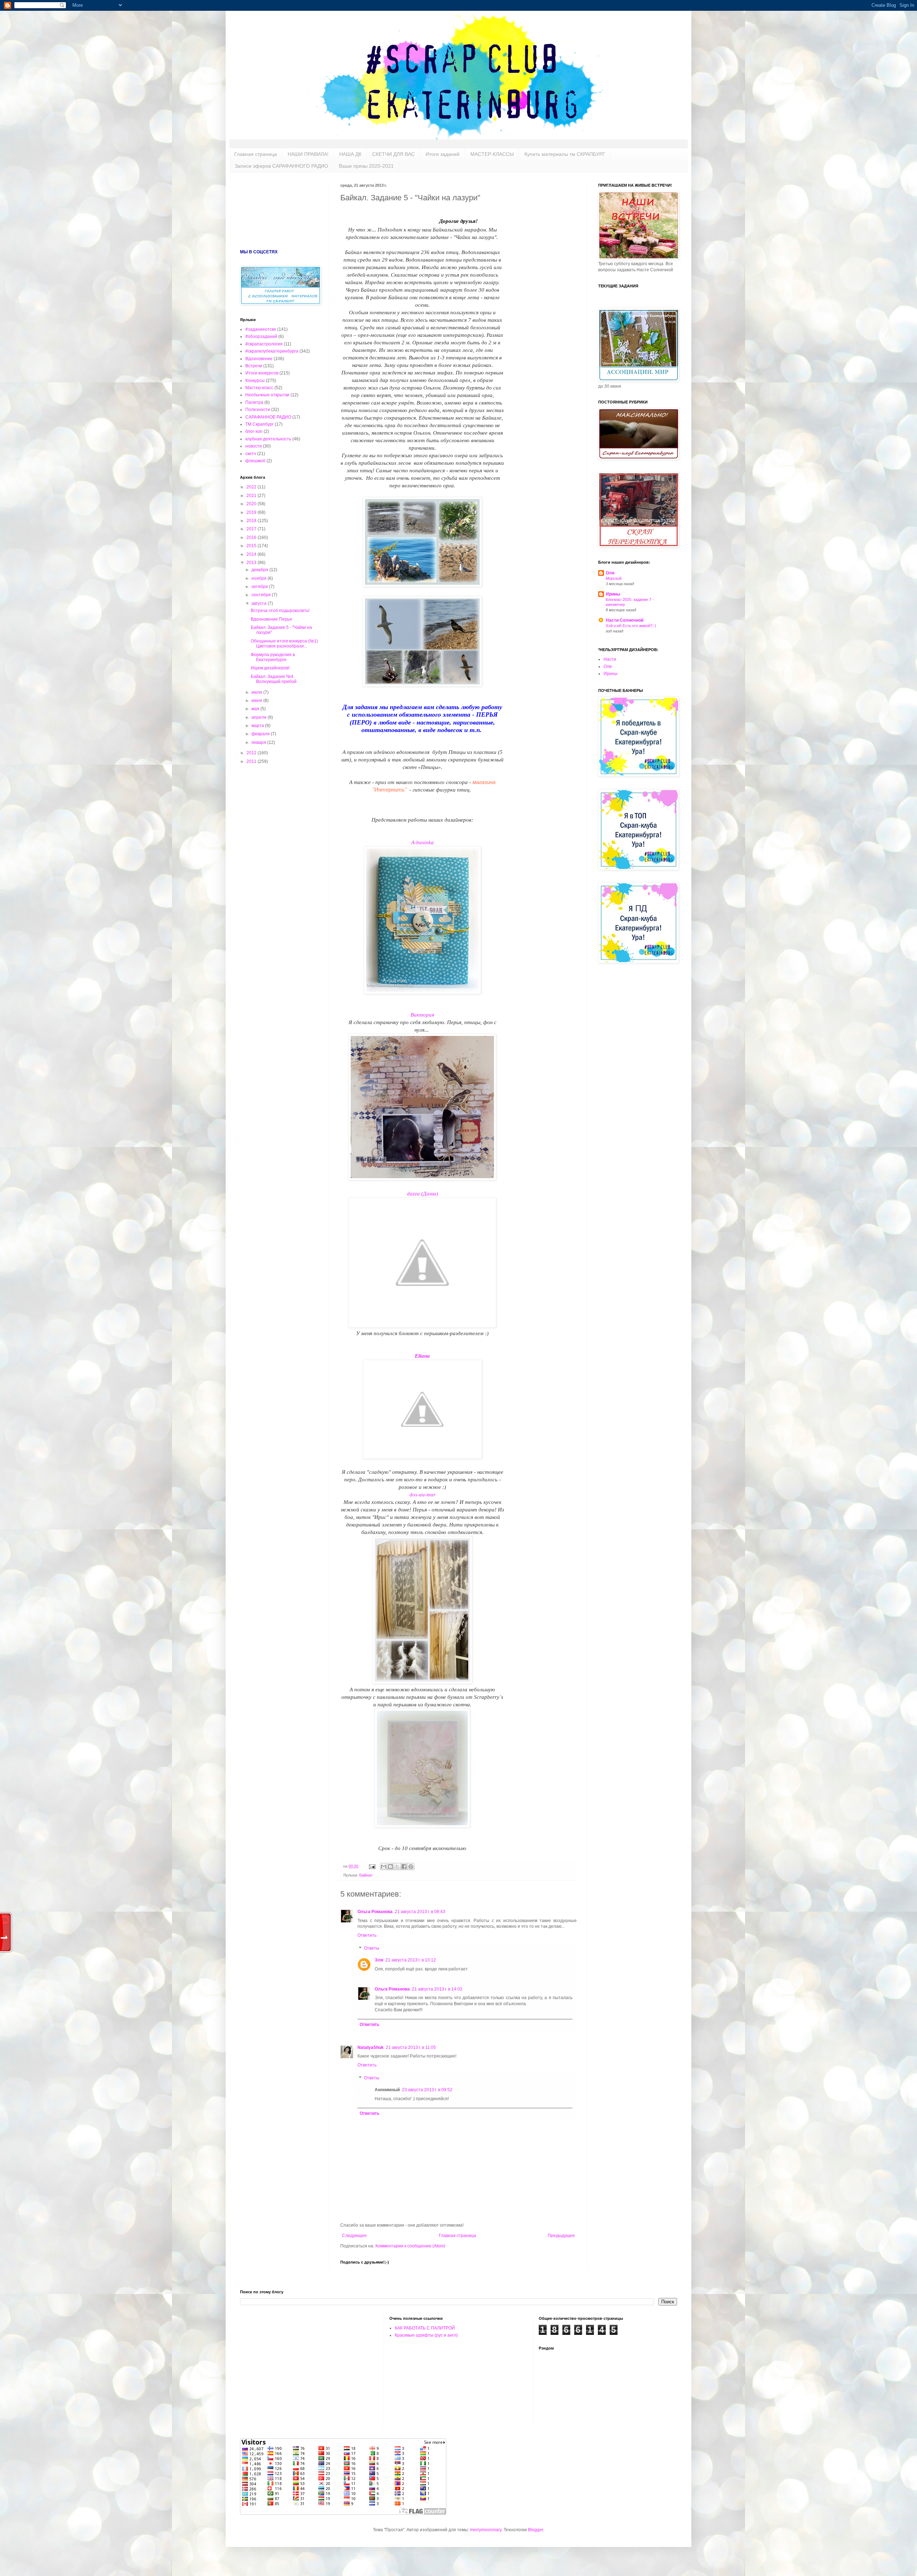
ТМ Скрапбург (260, 424)
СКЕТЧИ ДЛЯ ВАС (393, 154)
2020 (252, 504)
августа (260, 603)
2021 (252, 496)
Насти (610, 659)
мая (256, 709)
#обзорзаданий (261, 336)
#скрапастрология (264, 344)
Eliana (422, 1356)
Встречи (254, 366)
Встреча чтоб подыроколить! (280, 611)
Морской (614, 578)
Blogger (536, 2530)
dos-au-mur (423, 1495)
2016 (252, 537)
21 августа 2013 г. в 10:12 (411, 1960)
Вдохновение (259, 359)
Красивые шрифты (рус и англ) (426, 2335)
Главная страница (256, 154)
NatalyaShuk (371, 2047)
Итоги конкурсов (262, 373)
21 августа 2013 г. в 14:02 (437, 1989)
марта (258, 726)
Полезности (258, 410)
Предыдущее (561, 2236)
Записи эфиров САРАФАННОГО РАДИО (281, 166)
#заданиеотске (261, 329)
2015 (252, 546)
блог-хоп (254, 431)
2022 (252, 487)
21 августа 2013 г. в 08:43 (420, 1912)
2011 (252, 761)
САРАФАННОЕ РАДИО (268, 417)
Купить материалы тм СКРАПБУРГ (565, 154)
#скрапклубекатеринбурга (272, 351)
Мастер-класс (259, 388)
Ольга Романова (375, 1912)
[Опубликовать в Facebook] (404, 1867)
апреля (260, 717)
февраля (261, 734)
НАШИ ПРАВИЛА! (308, 154)
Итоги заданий (443, 154)
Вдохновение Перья (271, 619)
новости (254, 446)
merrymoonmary (486, 2530)
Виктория (422, 1015)
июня (257, 701)
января (259, 742)
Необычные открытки (267, 395)
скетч (251, 454)
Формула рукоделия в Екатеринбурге (273, 657)
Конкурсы (255, 381)
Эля (379, 1960)
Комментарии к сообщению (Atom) (410, 2246)
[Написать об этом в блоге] (390, 1867)
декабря (260, 570)
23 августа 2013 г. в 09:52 (427, 2090)
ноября (260, 578)
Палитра (254, 402)
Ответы (372, 1948)
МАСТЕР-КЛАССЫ (492, 154)
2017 (252, 529)
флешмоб (255, 461)
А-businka (423, 842)
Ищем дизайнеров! (270, 668)
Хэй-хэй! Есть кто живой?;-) (631, 626)
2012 (252, 753)
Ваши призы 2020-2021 (366, 166)
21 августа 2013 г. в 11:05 (411, 2047)
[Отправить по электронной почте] (384, 1867)
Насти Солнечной (625, 620)
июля (257, 692)
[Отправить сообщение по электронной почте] (372, 1866)
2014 (252, 554)
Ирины (613, 594)
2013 (252, 563)
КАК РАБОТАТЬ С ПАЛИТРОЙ (425, 2328)
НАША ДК (350, 154)
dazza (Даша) (423, 1194)
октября (260, 587)
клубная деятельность (268, 439)
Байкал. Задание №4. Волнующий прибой (274, 679)
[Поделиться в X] (397, 1867)
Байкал (366, 1875)
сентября (262, 595)
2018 (252, 521)
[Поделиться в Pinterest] (411, 1867)
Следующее (354, 2236)
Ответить (367, 1935)
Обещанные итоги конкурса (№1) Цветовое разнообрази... (284, 644)
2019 (252, 512)
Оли (610, 573)
